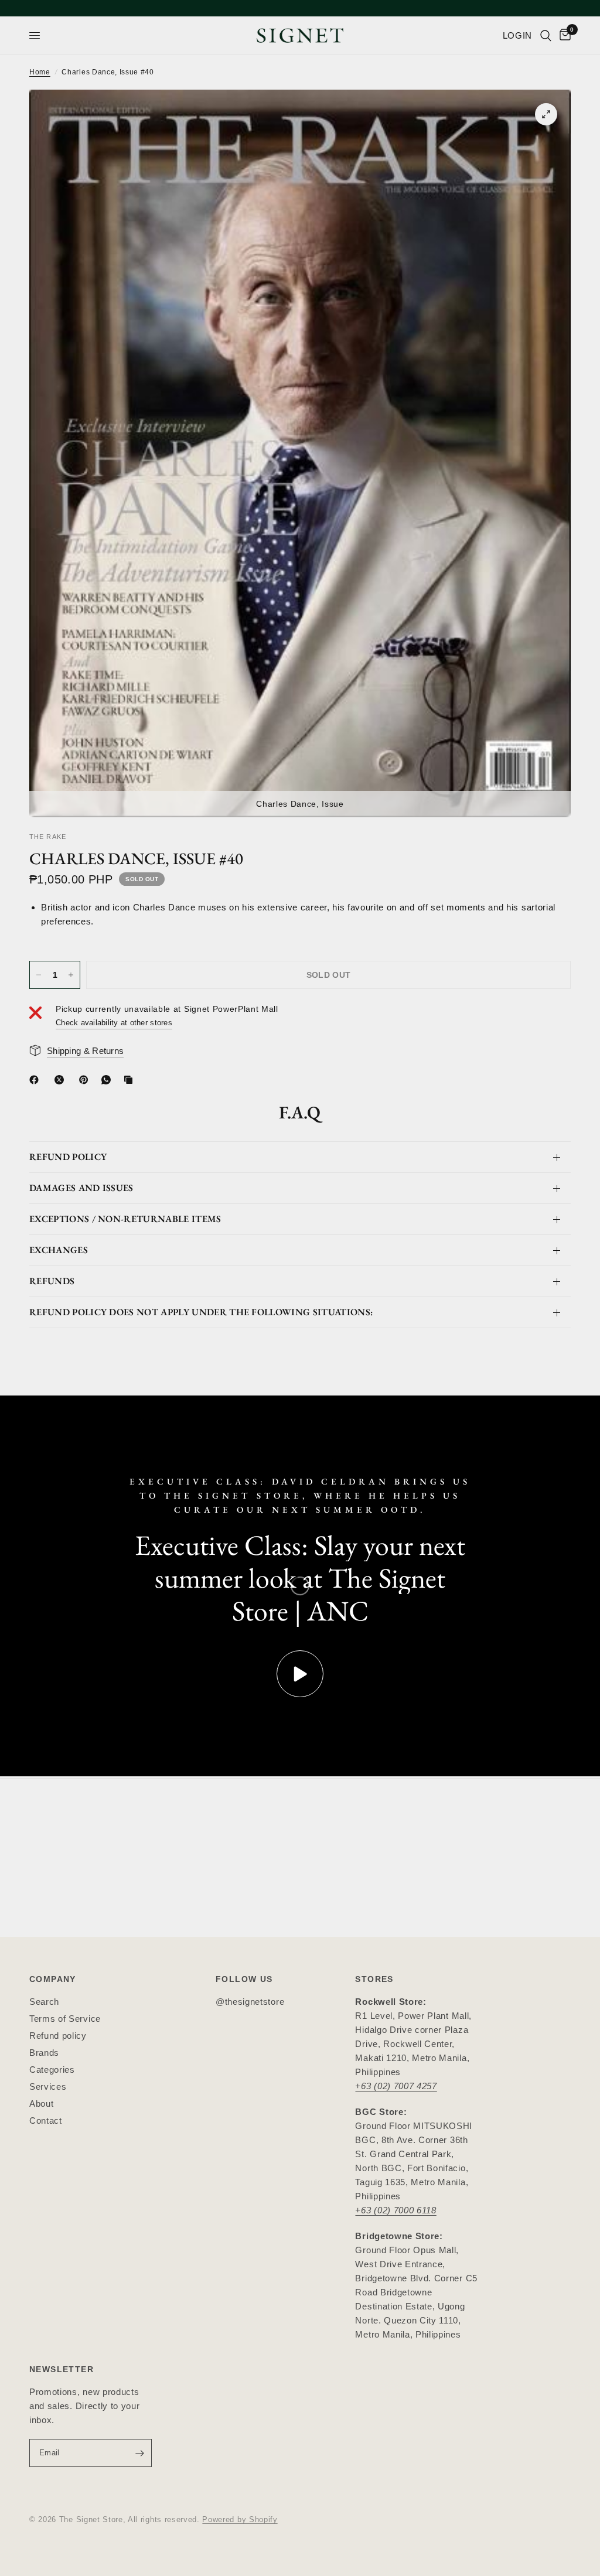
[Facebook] (36, 1080)
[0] (563, 35)
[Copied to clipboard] (131, 1080)
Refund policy (58, 2036)
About (41, 2104)
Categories (52, 2070)
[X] (62, 1080)
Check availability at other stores (114, 1023)
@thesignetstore (250, 2002)
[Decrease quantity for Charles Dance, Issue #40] (39, 975)
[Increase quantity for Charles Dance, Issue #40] (71, 975)
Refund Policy (68, 1157)
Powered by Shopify (240, 2519)
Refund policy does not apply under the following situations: (201, 1312)
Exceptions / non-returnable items (125, 1219)
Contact (46, 2120)
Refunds (52, 1281)
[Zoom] (546, 114)
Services (48, 2087)
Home (40, 72)
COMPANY (53, 1979)
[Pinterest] (86, 1080)
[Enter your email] (140, 2453)
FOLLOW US (244, 1979)
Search (44, 2002)
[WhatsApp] (108, 1080)
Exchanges (59, 1250)
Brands (44, 2053)
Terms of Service (65, 2019)
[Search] (546, 35)
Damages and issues (81, 1188)
